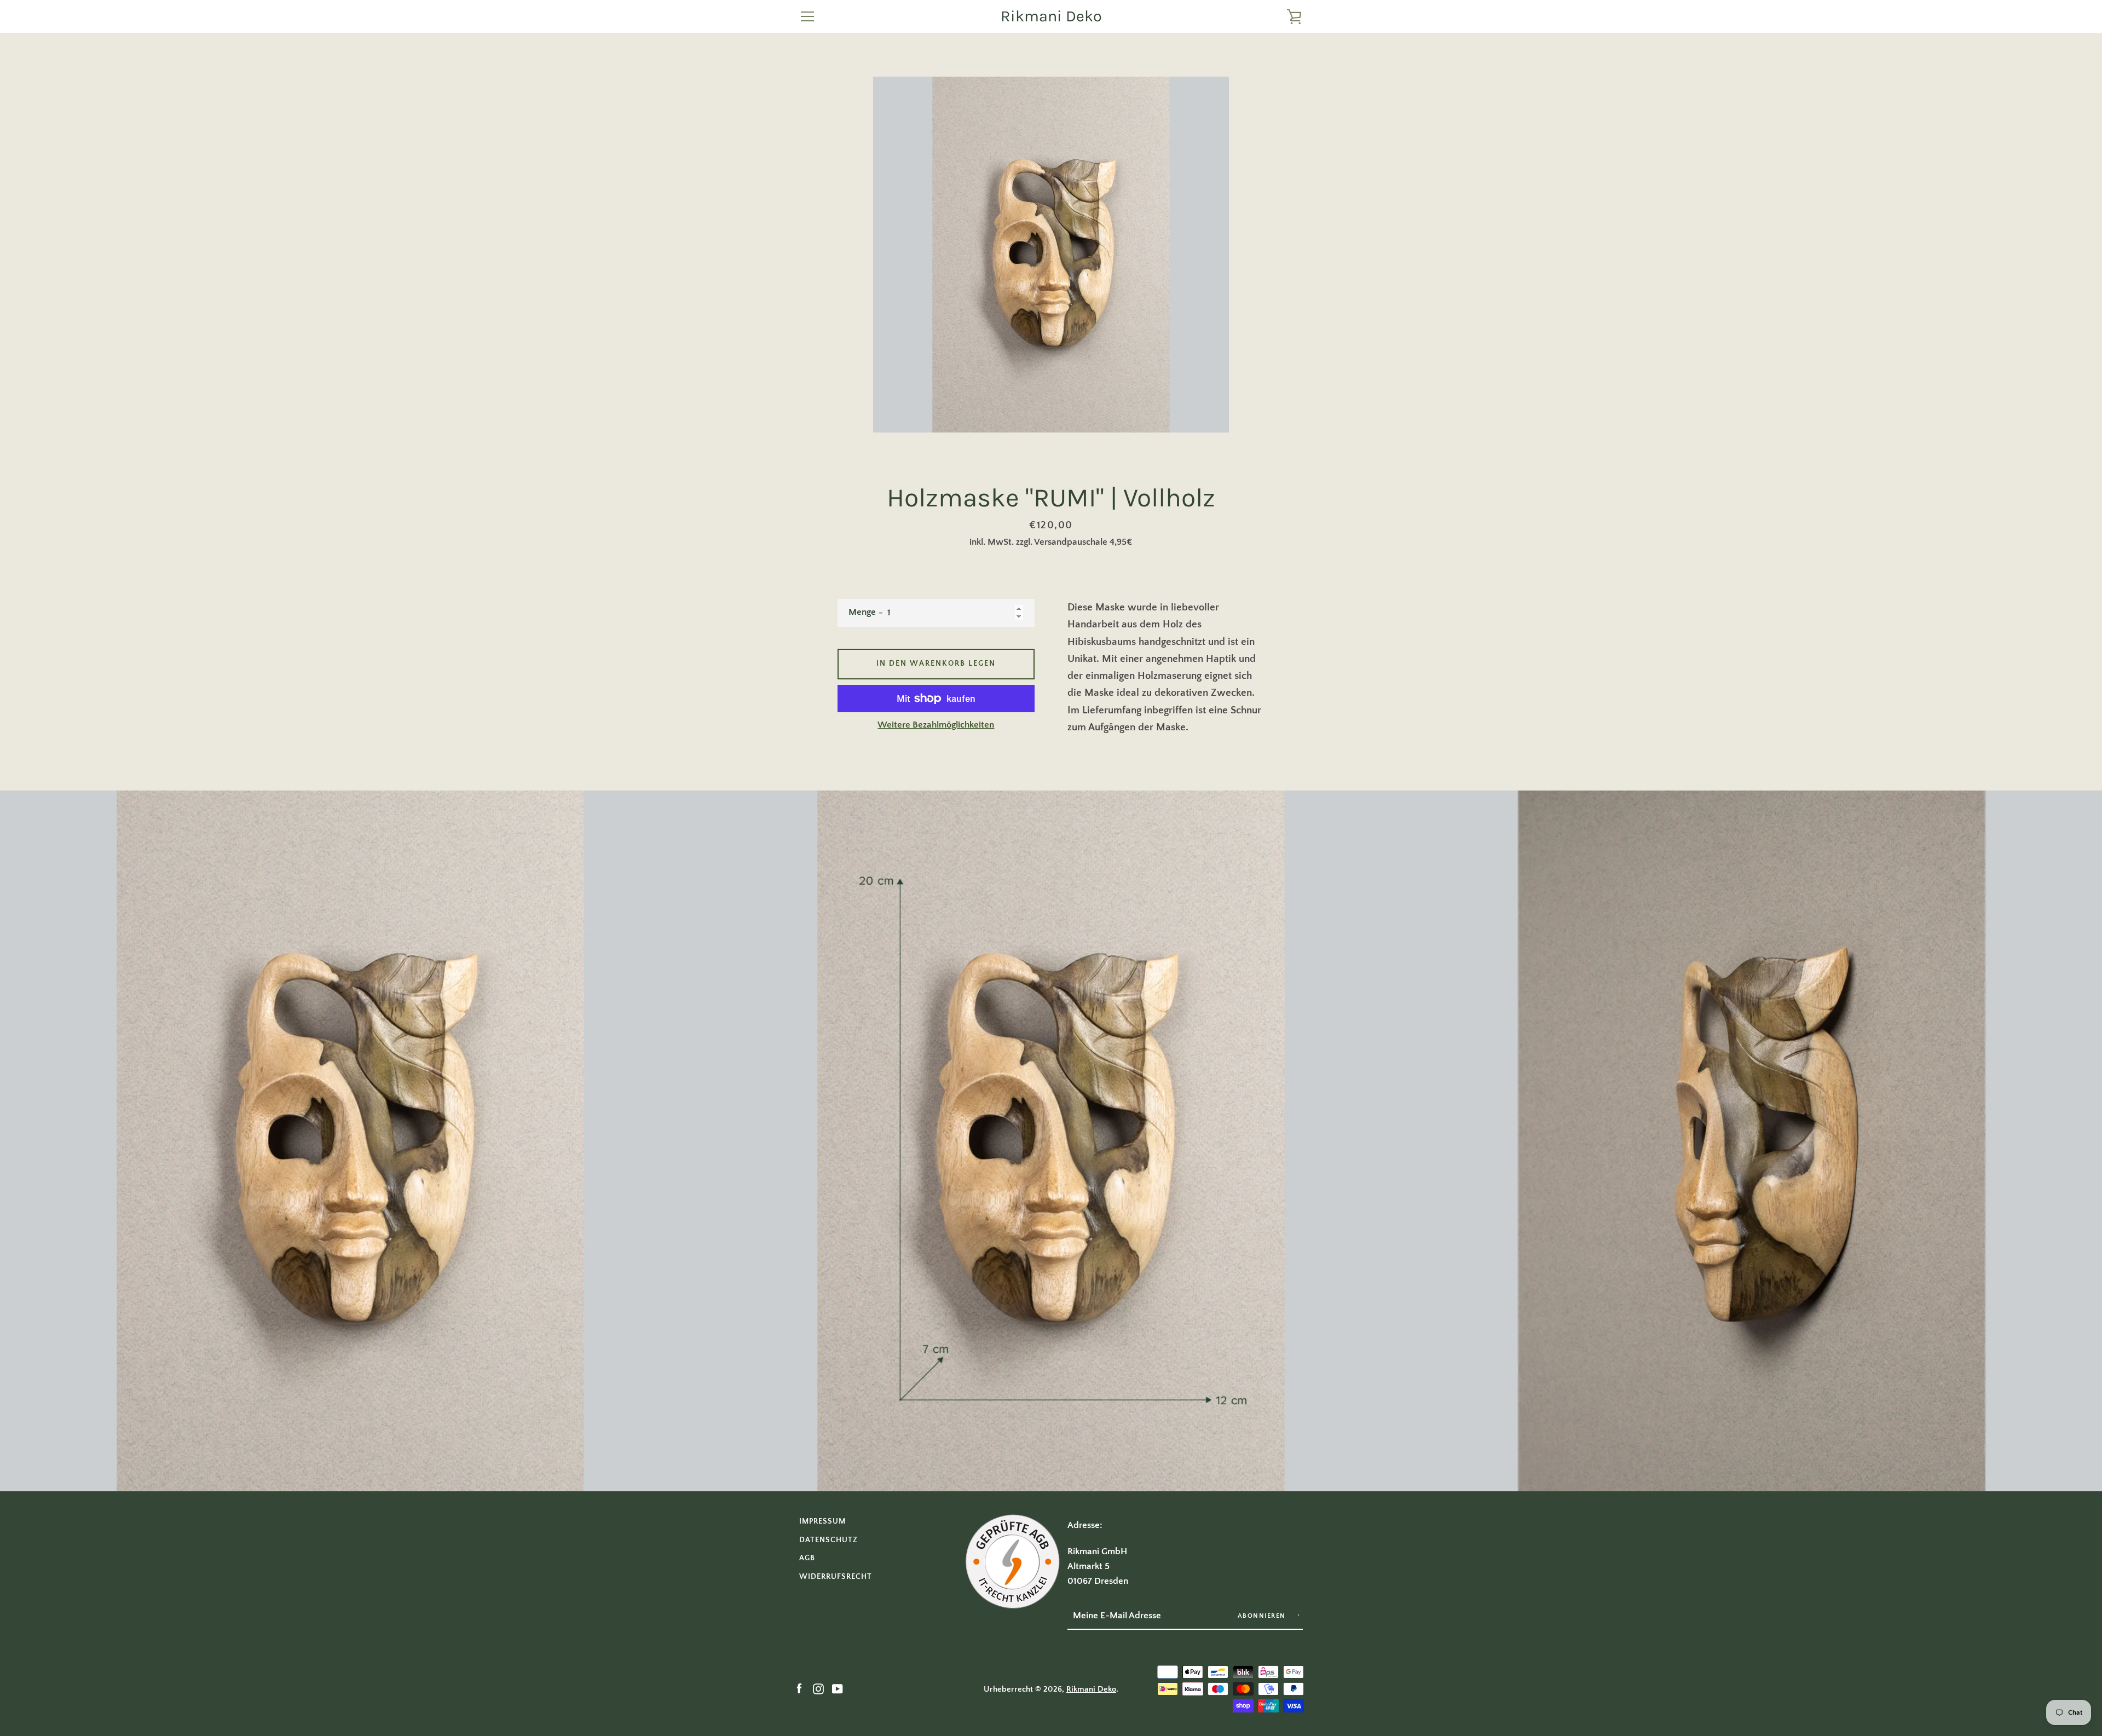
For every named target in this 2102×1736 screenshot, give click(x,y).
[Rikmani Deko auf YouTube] (838, 1689)
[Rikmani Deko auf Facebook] (799, 1689)
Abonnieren (1263, 1616)
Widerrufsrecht (836, 1577)
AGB (807, 1558)
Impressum (822, 1521)
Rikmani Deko (1051, 16)
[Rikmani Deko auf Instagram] (818, 1689)
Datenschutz (828, 1540)
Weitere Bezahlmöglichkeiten (936, 725)
